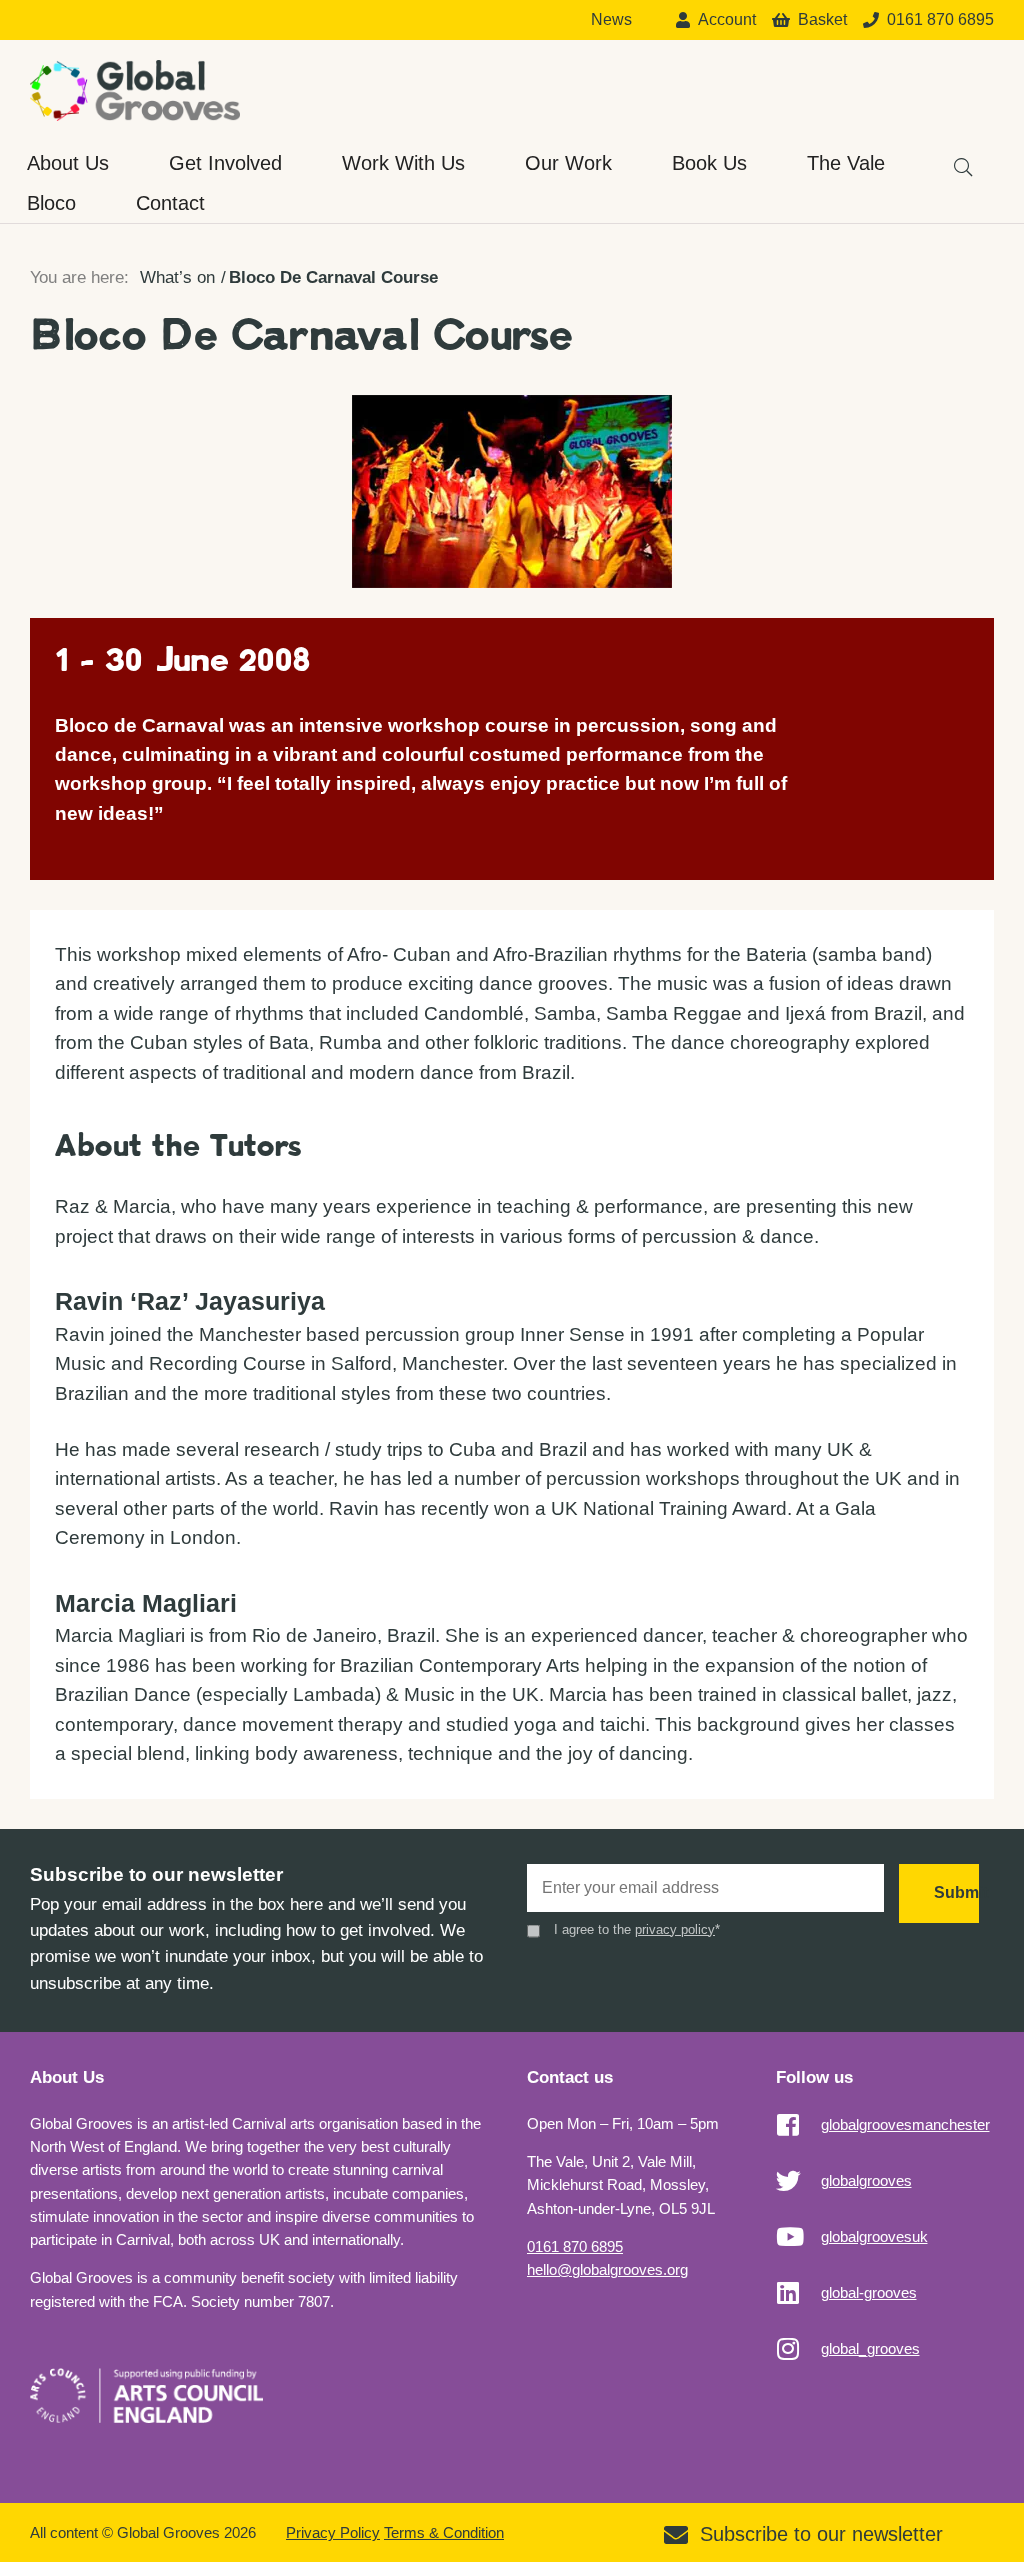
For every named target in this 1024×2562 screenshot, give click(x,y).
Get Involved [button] (225, 163)
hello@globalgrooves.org (607, 2269)
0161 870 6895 (575, 2246)
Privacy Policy (333, 2532)
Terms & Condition (444, 2532)
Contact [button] (170, 203)
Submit (956, 1892)
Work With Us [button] (403, 163)
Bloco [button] (51, 203)
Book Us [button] (709, 163)
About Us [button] (68, 163)
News (611, 20)
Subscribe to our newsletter (821, 2534)
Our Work (568, 163)
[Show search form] (954, 157)
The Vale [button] (846, 163)
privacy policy (675, 1929)
